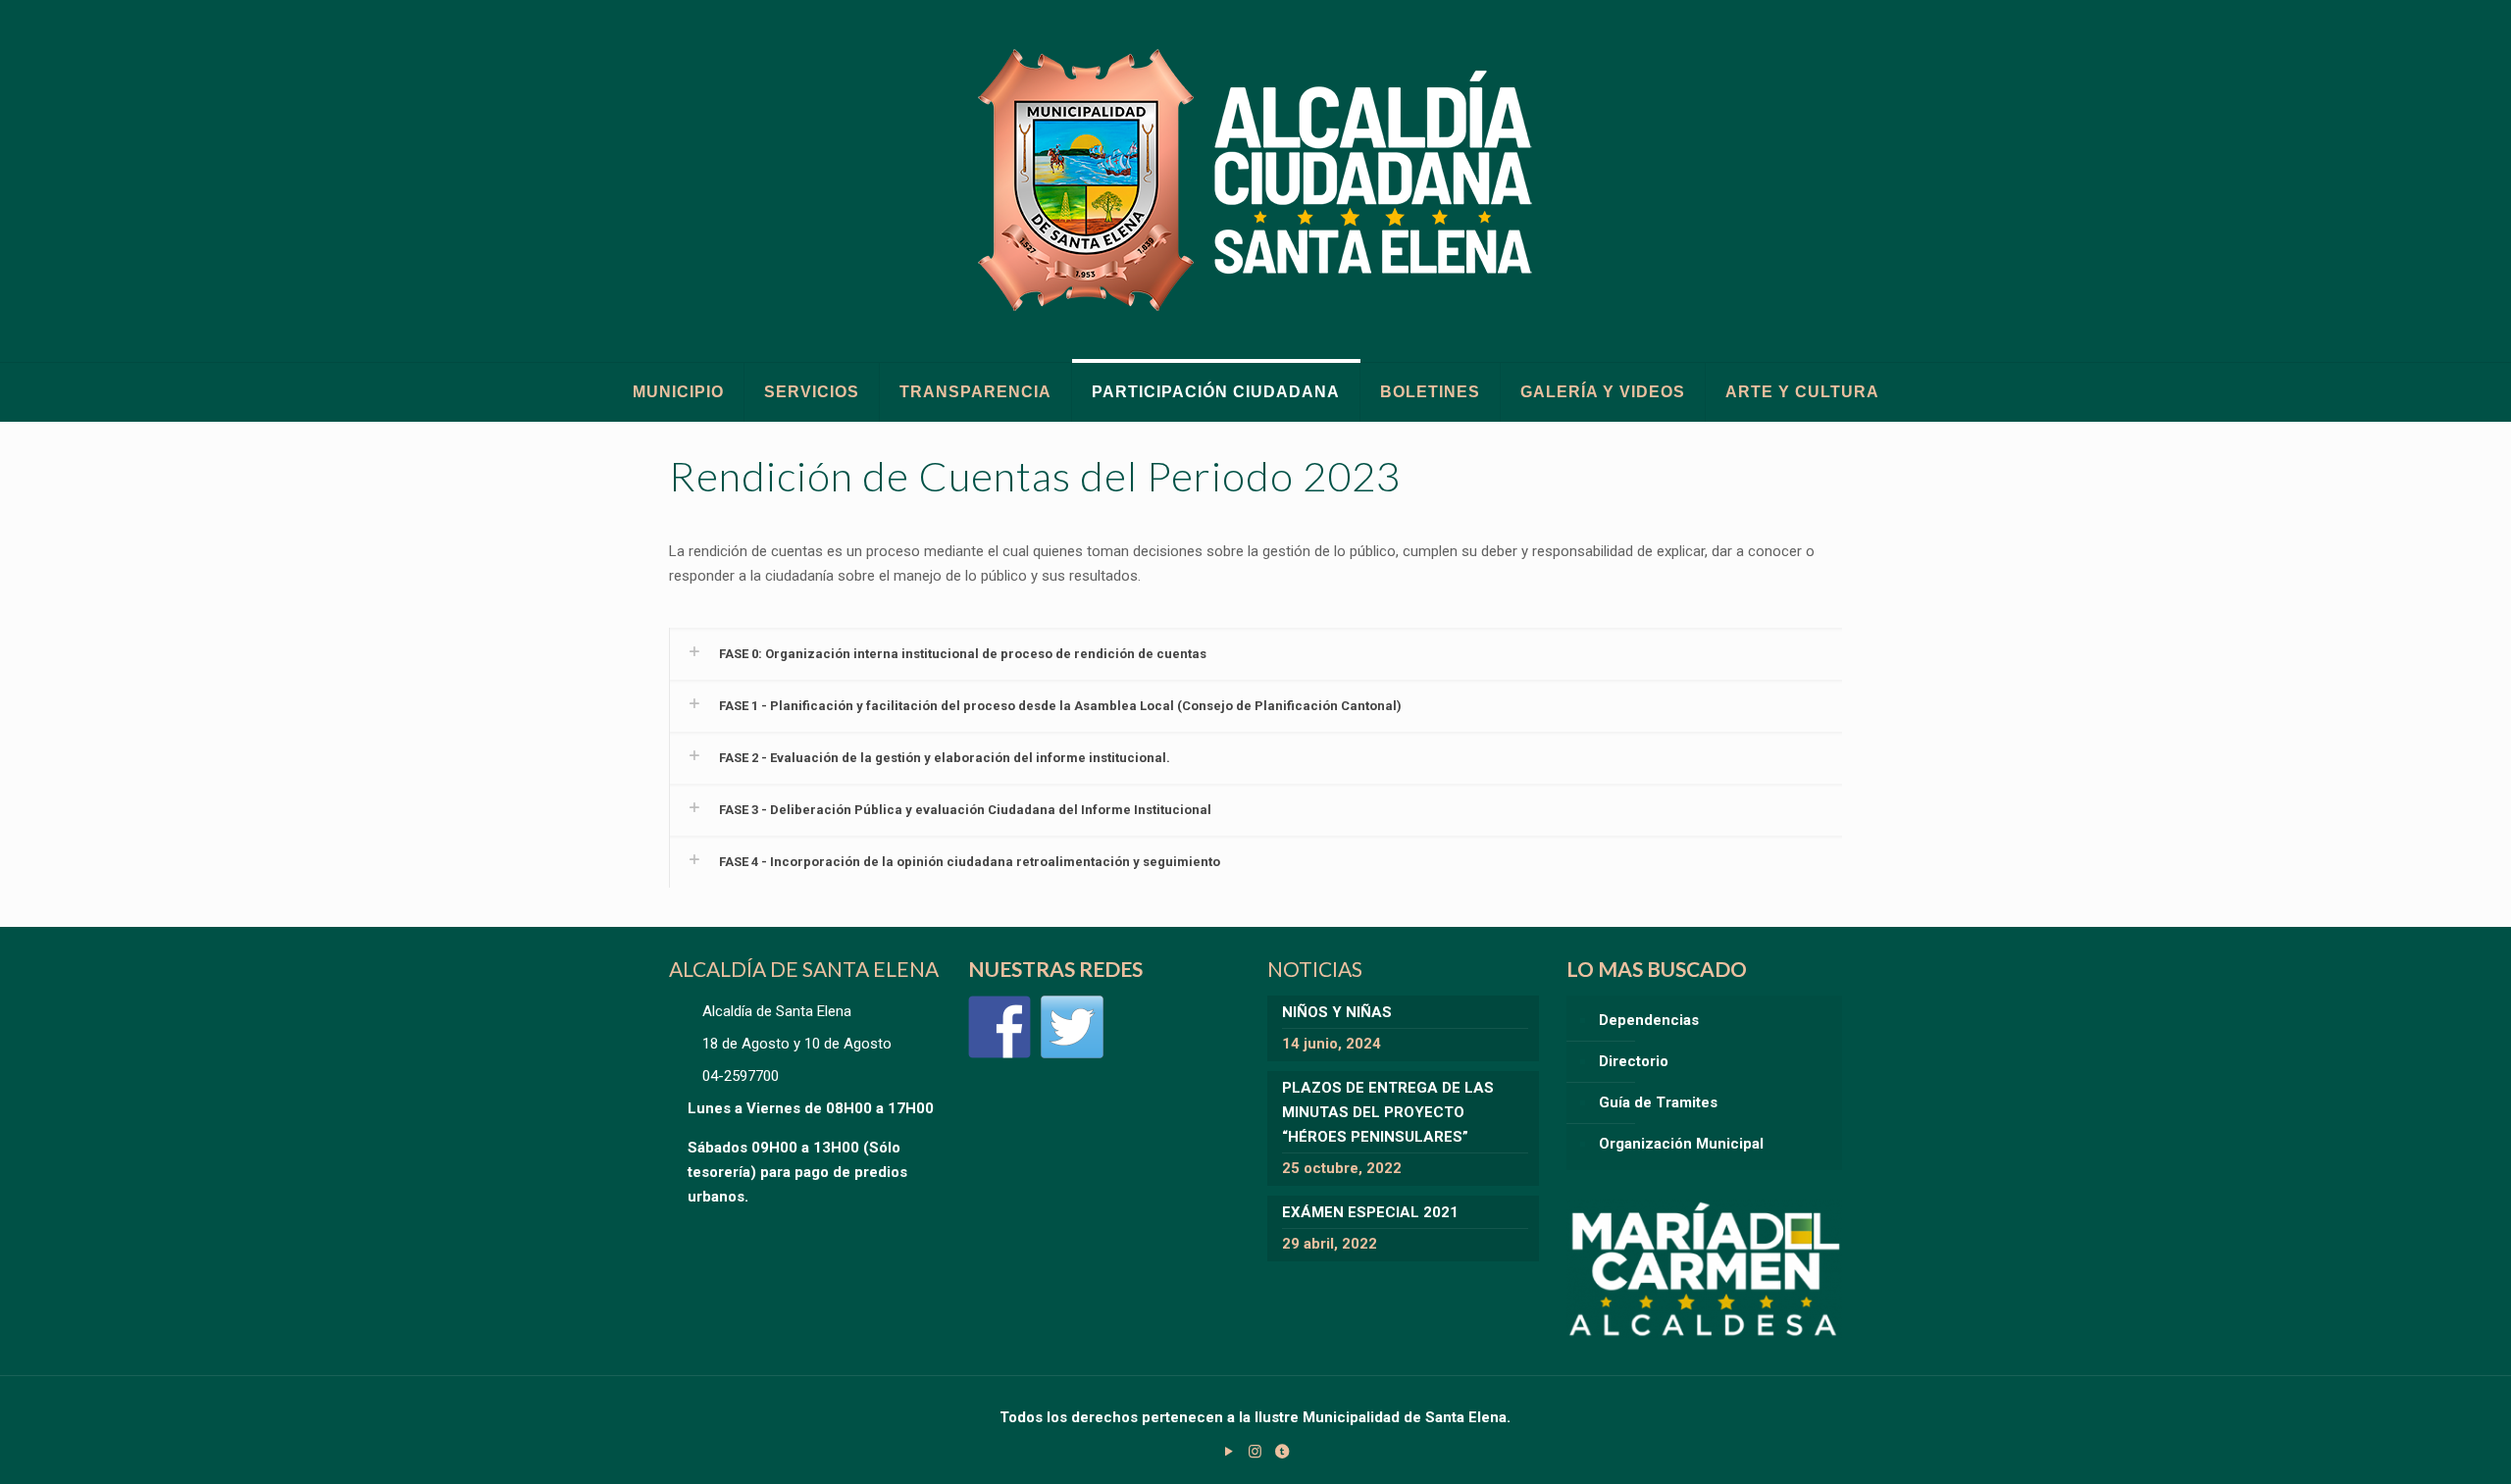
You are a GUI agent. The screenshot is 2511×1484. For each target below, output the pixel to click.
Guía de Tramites (1658, 1102)
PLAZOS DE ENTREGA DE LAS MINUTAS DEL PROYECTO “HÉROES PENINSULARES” (1388, 1112)
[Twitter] (1072, 1027)
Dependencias (1649, 1020)
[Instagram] (1255, 1452)
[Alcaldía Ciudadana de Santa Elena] (1256, 181)
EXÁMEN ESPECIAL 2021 (1370, 1212)
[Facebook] (999, 1027)
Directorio (1634, 1061)
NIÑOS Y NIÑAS (1337, 1012)
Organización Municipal (1681, 1144)
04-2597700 (741, 1076)
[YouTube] (1229, 1452)
